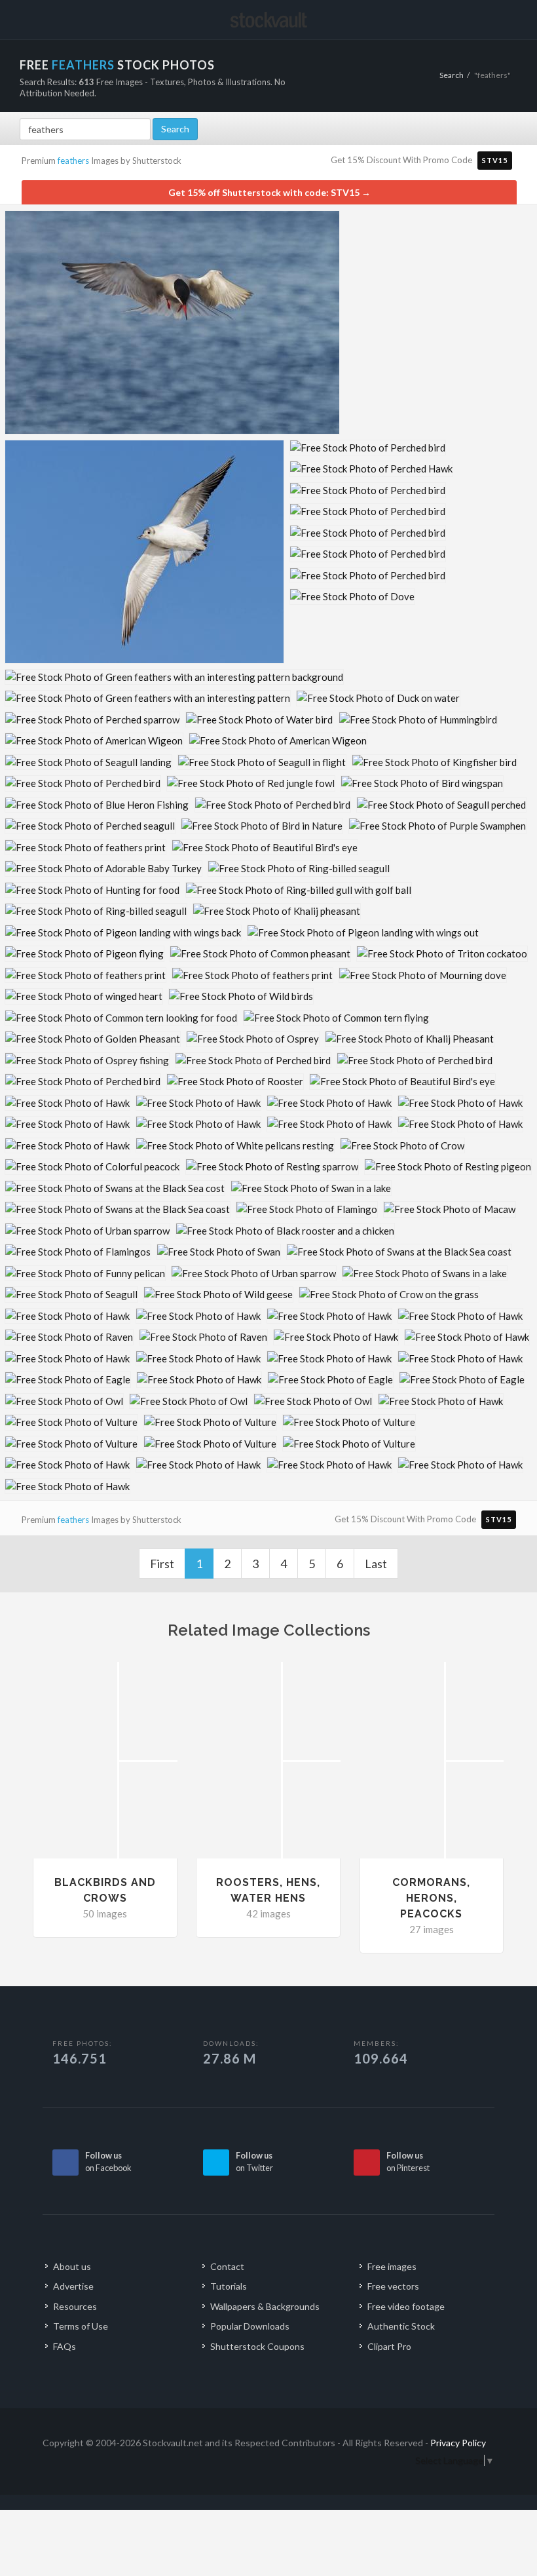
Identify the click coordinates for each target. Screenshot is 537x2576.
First (162, 1564)
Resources (75, 2306)
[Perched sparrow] (92, 720)
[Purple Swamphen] (437, 826)
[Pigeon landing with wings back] (123, 933)
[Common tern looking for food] (121, 1018)
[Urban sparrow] (87, 1231)
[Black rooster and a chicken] (285, 1231)
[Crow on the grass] (389, 1295)
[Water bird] (259, 720)
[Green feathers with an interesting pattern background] (174, 677)
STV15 (495, 160)
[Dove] (352, 597)
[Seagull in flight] (262, 762)
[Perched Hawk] (371, 469)
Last (376, 1564)
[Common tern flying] (336, 1018)
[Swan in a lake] (311, 1188)
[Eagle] (68, 1380)
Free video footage (406, 2306)
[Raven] (69, 1337)
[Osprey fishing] (87, 1061)
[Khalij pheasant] (277, 911)
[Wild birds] (241, 996)
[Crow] (402, 1146)
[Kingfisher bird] (435, 762)
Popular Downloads (250, 2326)
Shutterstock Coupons (257, 2346)
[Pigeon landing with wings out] (363, 933)
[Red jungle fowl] (251, 783)
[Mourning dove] (423, 975)
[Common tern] (172, 322)
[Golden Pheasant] (93, 1039)
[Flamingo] (307, 1209)
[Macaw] (450, 1209)
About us (72, 2266)
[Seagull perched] (441, 805)
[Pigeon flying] (84, 954)
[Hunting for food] (92, 890)
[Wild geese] (218, 1295)
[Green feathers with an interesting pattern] (148, 698)
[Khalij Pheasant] (410, 1039)
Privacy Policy (458, 2443)
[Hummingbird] (418, 720)
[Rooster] (235, 1082)
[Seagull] (71, 1295)
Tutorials (229, 2286)
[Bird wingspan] (422, 783)
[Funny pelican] (85, 1274)
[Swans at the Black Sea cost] (115, 1188)
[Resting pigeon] (448, 1167)
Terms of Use (81, 2326)
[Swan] (219, 1252)
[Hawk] (67, 1103)
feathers (73, 161)
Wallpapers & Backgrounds (265, 2306)
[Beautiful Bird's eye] (265, 848)
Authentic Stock (401, 2326)
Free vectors (393, 2286)
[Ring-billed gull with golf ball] (299, 890)
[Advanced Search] (481, 18)
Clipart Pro (389, 2346)
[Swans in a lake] (425, 1274)
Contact (227, 2266)
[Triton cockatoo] (442, 954)
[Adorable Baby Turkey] (103, 869)
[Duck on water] (378, 698)
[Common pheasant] (260, 954)
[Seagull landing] (88, 762)
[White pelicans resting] (235, 1146)
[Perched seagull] (90, 826)
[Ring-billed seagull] (299, 869)
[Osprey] (253, 1039)
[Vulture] (71, 1422)
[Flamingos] (78, 1252)
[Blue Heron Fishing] (97, 805)
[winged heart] (84, 996)
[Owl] (64, 1401)
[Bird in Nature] (262, 826)
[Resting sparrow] (272, 1167)
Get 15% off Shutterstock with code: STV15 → (269, 192)
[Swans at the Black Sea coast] (118, 1209)
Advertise (73, 2286)
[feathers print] (85, 848)
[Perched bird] (368, 448)
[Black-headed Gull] (144, 552)
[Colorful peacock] (92, 1167)
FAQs (65, 2346)
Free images (392, 2266)
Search (452, 75)
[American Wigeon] (94, 741)
